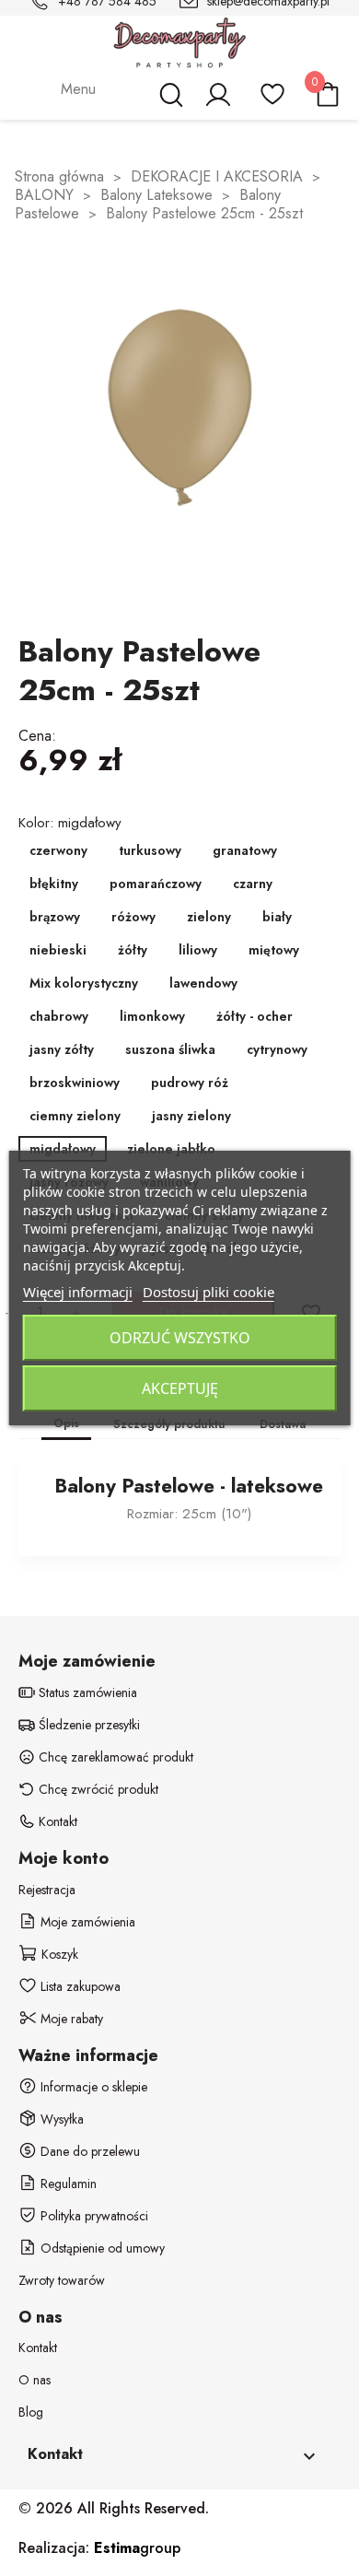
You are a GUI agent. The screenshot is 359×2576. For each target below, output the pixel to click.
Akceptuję (180, 1388)
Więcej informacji (78, 1292)
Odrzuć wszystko (180, 1338)
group (137, 2548)
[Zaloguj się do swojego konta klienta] (217, 103)
